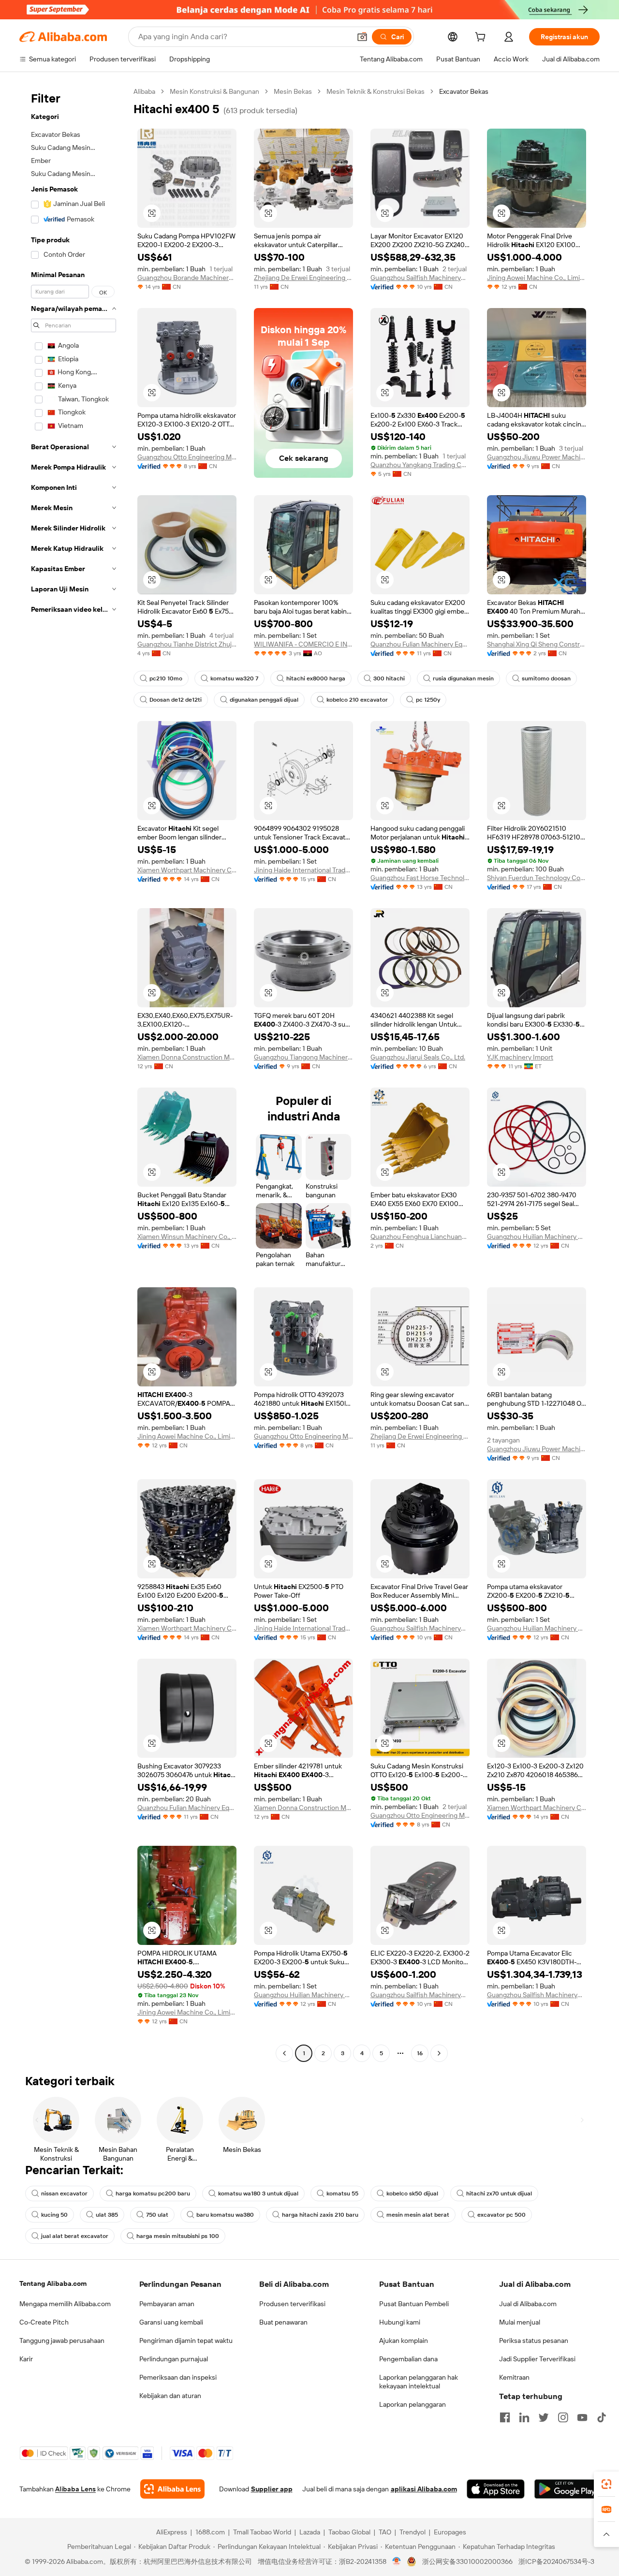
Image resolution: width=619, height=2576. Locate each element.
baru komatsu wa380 (225, 2215)
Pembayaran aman (167, 2304)
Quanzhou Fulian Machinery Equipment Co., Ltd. (420, 644)
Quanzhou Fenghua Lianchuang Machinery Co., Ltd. (420, 1236)
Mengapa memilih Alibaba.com (65, 2304)
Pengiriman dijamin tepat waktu (186, 2340)
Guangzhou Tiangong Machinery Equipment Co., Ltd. (303, 1057)
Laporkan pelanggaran (413, 2404)
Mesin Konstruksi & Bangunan (214, 91)
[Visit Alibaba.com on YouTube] (582, 2417)
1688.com (210, 2532)
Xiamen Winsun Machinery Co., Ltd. (187, 1236)
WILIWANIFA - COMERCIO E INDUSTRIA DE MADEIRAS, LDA (303, 644)
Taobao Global (349, 2532)
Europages (450, 2532)
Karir (26, 2359)
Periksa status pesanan (534, 2340)
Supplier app (272, 2489)
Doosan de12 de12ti (176, 700)
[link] (606, 2484)
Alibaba (144, 91)
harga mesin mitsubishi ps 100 (178, 2236)
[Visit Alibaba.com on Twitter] (544, 2417)
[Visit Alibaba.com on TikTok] (602, 2417)
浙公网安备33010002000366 (467, 2561)
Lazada (310, 2532)
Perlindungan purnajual (174, 2359)
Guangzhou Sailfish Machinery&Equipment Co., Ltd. (420, 278)
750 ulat (157, 2215)
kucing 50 (54, 2215)
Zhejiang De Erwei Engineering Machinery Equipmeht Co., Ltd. (303, 278)
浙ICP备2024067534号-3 (556, 2561)
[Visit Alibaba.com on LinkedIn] (524, 2417)
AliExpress (172, 2532)
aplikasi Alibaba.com (424, 2489)
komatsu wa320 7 (234, 678)
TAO (385, 2532)
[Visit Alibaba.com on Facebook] (505, 2417)
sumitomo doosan (546, 678)
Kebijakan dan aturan (170, 2396)
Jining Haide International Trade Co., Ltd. (303, 870)
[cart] (482, 38)
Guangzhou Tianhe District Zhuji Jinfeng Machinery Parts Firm (187, 644)
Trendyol (413, 2532)
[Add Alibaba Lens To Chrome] (172, 2489)
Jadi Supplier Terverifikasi (537, 2359)
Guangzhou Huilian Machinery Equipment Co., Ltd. (537, 1236)
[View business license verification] (397, 2561)
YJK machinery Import (520, 1057)
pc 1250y (428, 700)
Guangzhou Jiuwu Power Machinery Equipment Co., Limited (537, 457)
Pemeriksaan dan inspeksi (178, 2377)
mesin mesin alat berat (418, 2215)
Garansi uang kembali (171, 2322)
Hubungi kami (400, 2322)
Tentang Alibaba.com (53, 2283)
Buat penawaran (283, 2322)
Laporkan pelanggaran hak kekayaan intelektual (419, 2382)
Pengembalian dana (408, 2359)
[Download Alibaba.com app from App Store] (496, 2489)
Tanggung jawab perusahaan (62, 2340)
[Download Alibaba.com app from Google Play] (567, 2489)
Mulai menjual (520, 2322)
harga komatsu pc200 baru (153, 2193)
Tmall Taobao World (262, 2532)
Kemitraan (514, 2377)
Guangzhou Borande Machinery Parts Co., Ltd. (187, 278)
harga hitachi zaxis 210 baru (320, 2215)
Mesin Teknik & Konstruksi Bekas (376, 91)
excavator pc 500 (501, 2215)
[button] (362, 37)
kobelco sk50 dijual (412, 2193)
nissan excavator (64, 2193)
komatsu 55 (342, 2193)
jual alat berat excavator (75, 2236)
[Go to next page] (439, 2053)
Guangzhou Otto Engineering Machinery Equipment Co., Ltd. (187, 457)
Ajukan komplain (404, 2340)
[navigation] (74, 1074)
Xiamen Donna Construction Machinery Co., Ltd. (187, 1057)
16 (420, 2053)
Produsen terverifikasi (292, 2304)
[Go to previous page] (284, 2053)
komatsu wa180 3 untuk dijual (258, 2193)
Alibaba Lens (75, 2489)
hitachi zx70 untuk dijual (499, 2193)
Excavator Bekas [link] (464, 91)
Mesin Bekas (293, 91)
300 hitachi (389, 678)
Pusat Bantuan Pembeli (414, 2304)
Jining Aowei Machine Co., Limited (537, 278)
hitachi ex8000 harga (316, 678)
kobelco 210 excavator (357, 700)
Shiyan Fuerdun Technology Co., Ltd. (537, 878)
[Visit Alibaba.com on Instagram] (563, 2417)
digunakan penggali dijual (264, 700)
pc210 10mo (166, 678)
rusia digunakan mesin (463, 678)
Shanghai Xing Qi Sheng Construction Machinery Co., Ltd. (537, 644)
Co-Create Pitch (44, 2322)
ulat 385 (107, 2215)
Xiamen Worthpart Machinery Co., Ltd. (187, 870)
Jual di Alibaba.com (528, 2304)
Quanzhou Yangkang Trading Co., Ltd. (420, 465)
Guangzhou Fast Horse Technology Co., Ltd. (420, 878)
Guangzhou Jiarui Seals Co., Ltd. (418, 1057)
